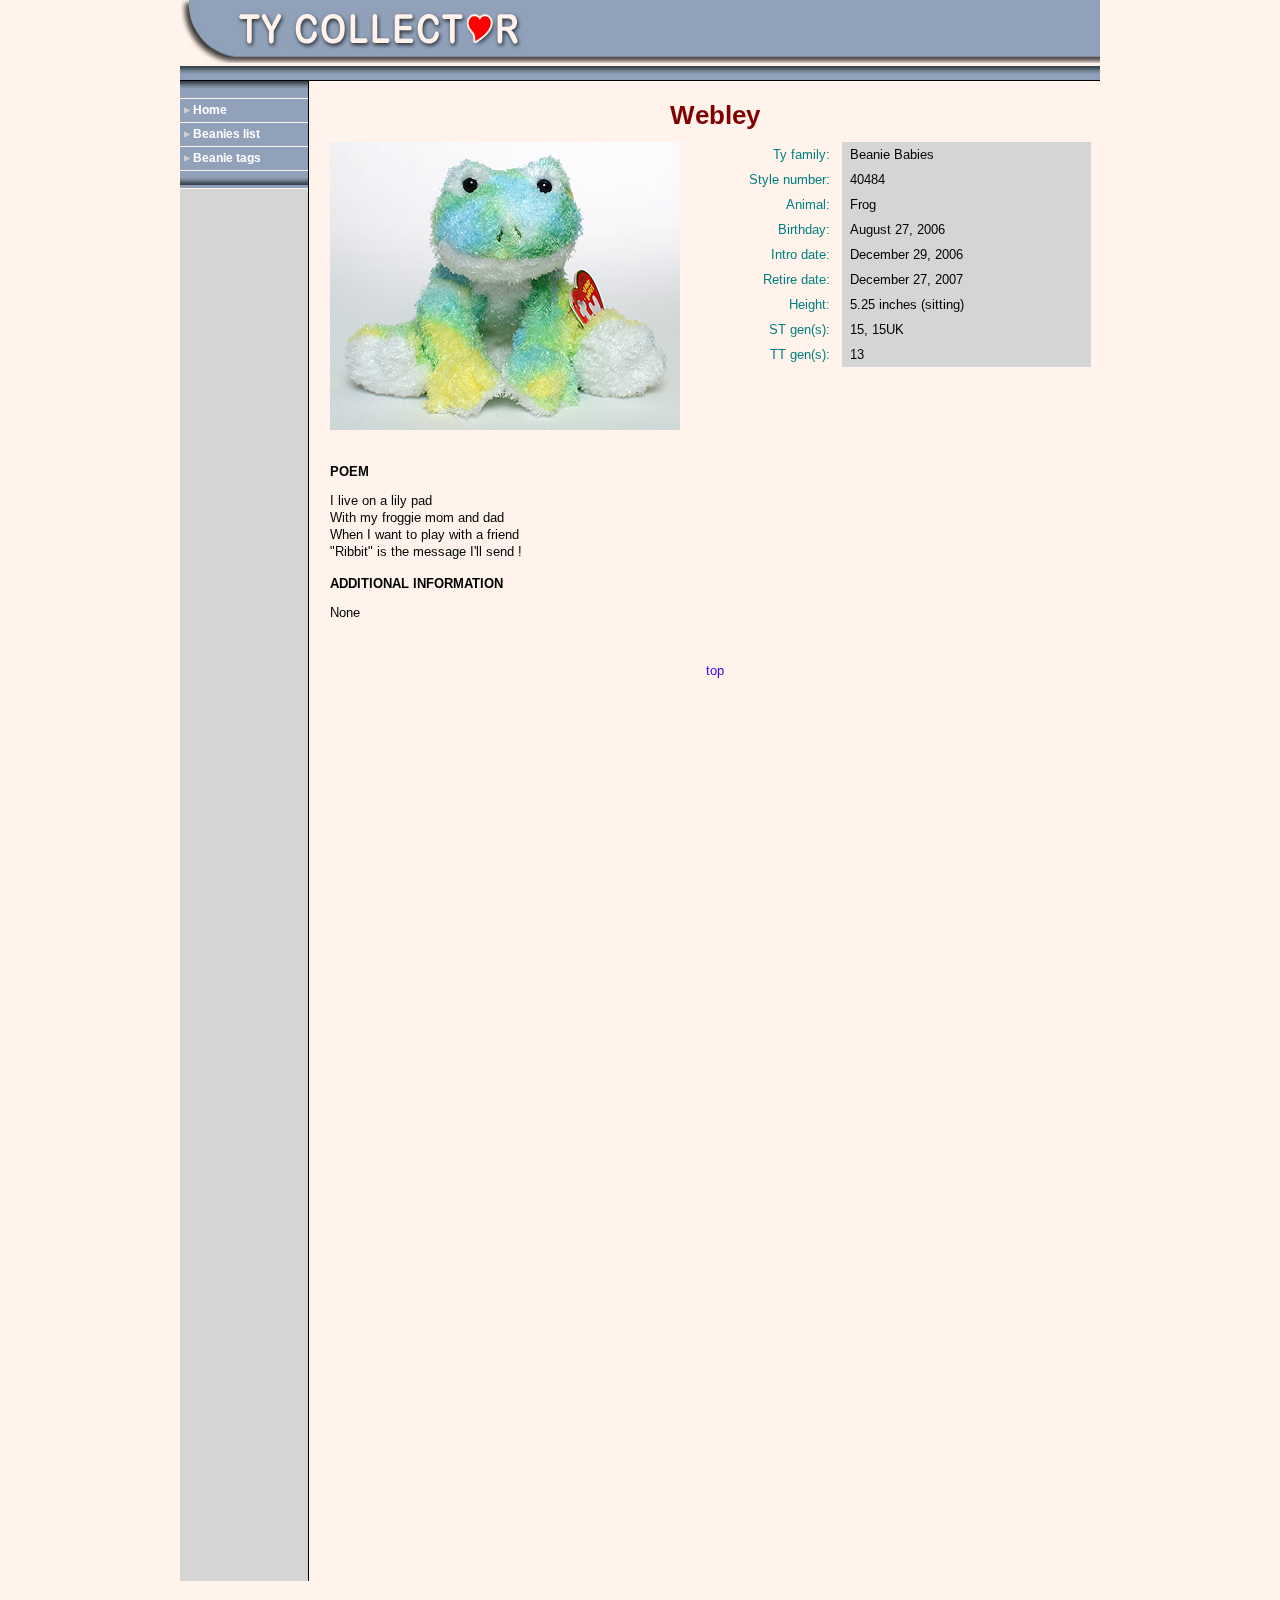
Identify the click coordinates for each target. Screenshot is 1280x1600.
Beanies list (226, 134)
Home (210, 110)
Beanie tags (227, 158)
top (715, 670)
